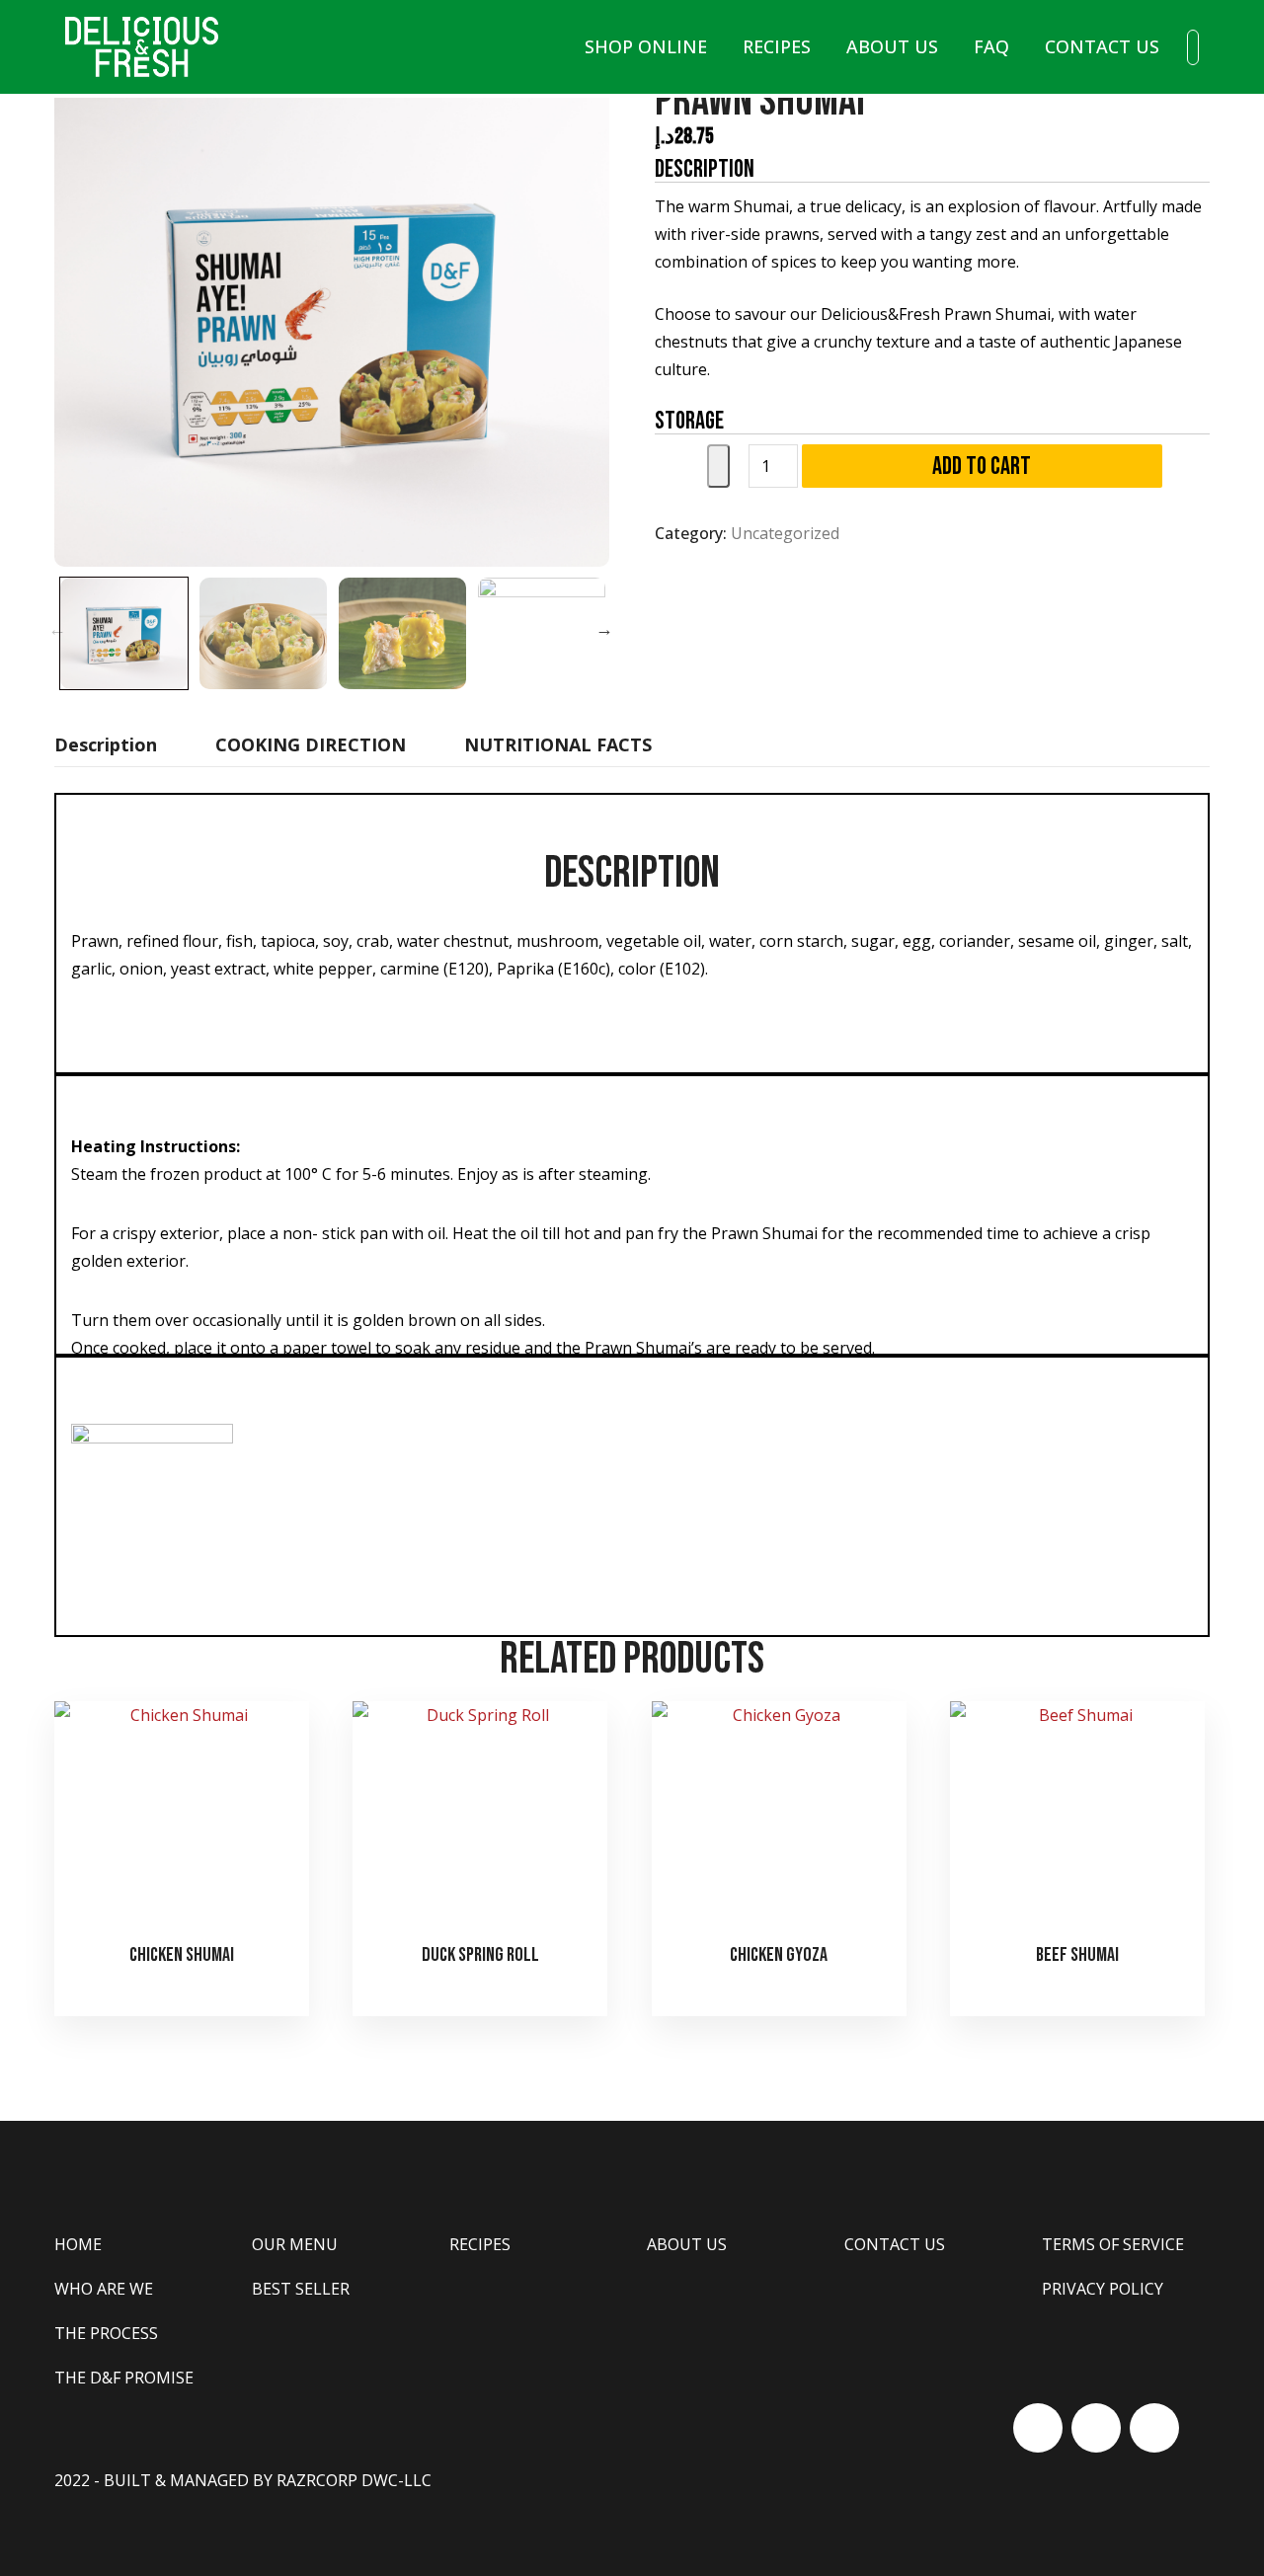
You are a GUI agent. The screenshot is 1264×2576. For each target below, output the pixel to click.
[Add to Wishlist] (718, 466)
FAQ (991, 46)
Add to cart (982, 467)
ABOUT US (892, 46)
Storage (689, 421)
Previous (57, 629)
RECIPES (777, 46)
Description (705, 169)
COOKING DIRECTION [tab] (311, 744)
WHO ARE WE (104, 2289)
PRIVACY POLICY (1103, 2289)
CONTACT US (1102, 46)
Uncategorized (785, 533)
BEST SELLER (301, 2289)
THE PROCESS (106, 2333)
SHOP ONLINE (646, 46)
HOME (78, 2244)
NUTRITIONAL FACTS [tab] (558, 744)
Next (604, 629)
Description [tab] (106, 744)
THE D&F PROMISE (124, 2378)
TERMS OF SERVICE (1113, 2244)
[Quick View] (184, 1992)
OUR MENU (295, 2244)
